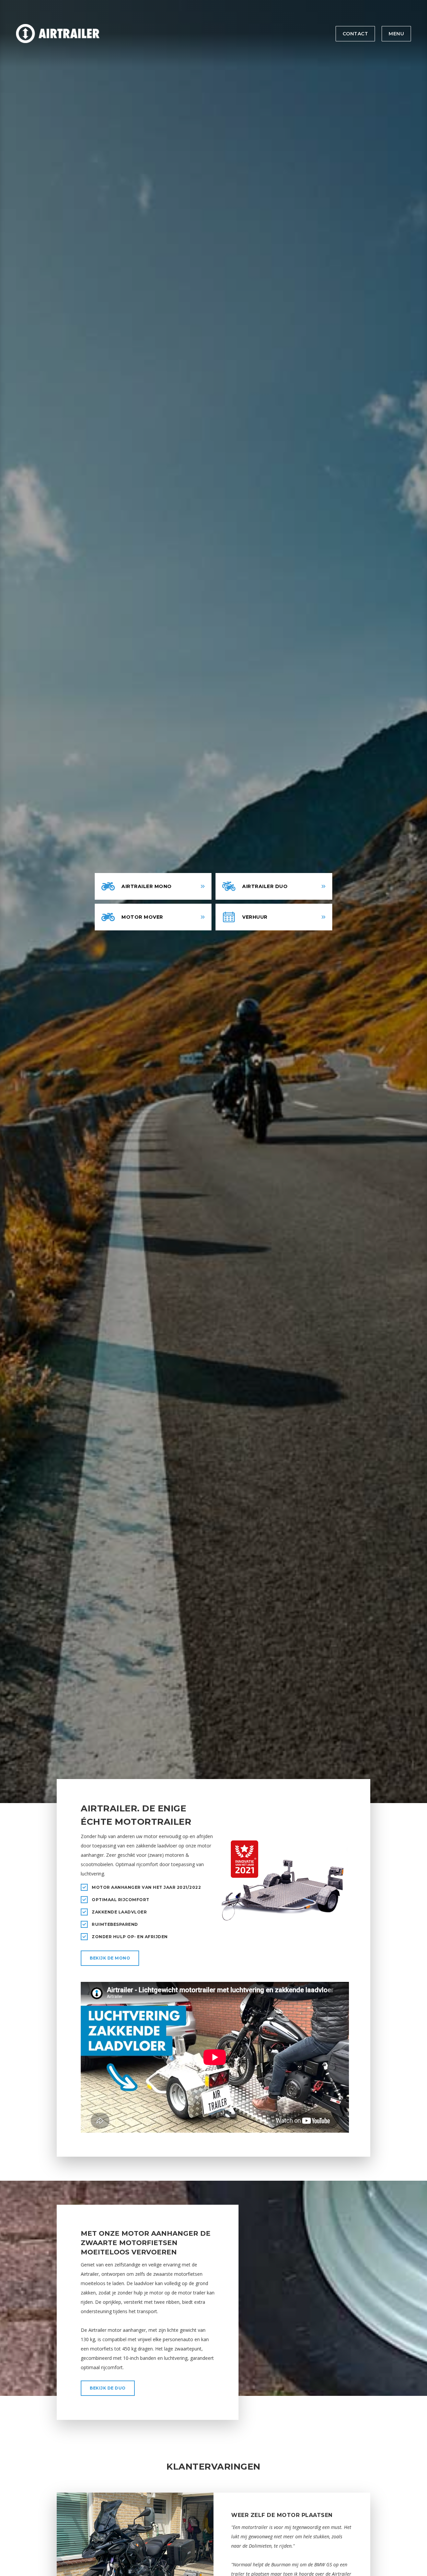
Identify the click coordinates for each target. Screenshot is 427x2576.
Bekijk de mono (110, 1958)
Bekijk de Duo (108, 2388)
